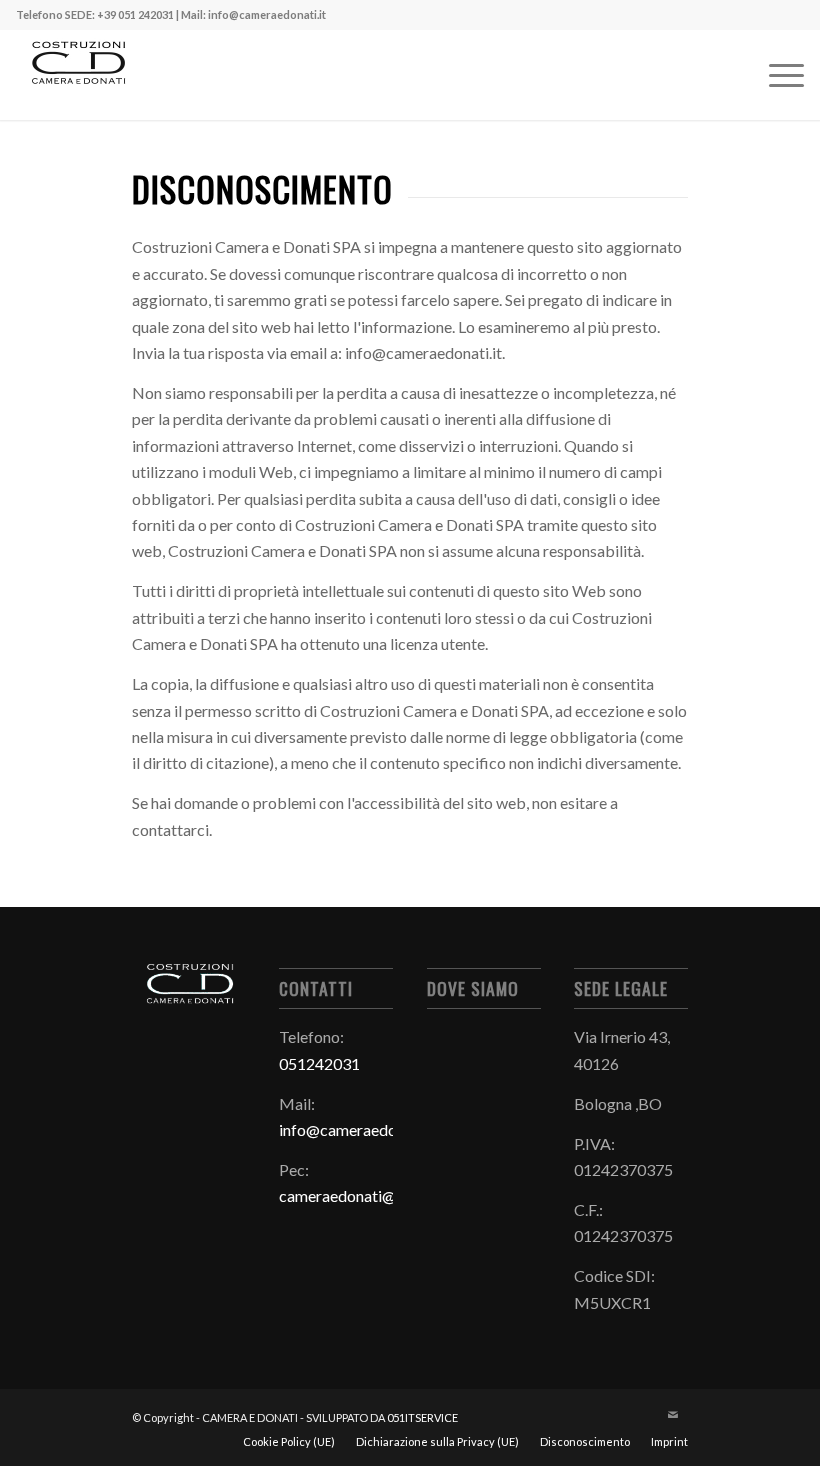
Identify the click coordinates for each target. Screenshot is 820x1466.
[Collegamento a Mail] (673, 1415)
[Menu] (776, 75)
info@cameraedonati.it (357, 1129)
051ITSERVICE (422, 1417)
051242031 (319, 1063)
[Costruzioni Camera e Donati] (77, 75)
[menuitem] (776, 75)
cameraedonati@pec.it (356, 1195)
